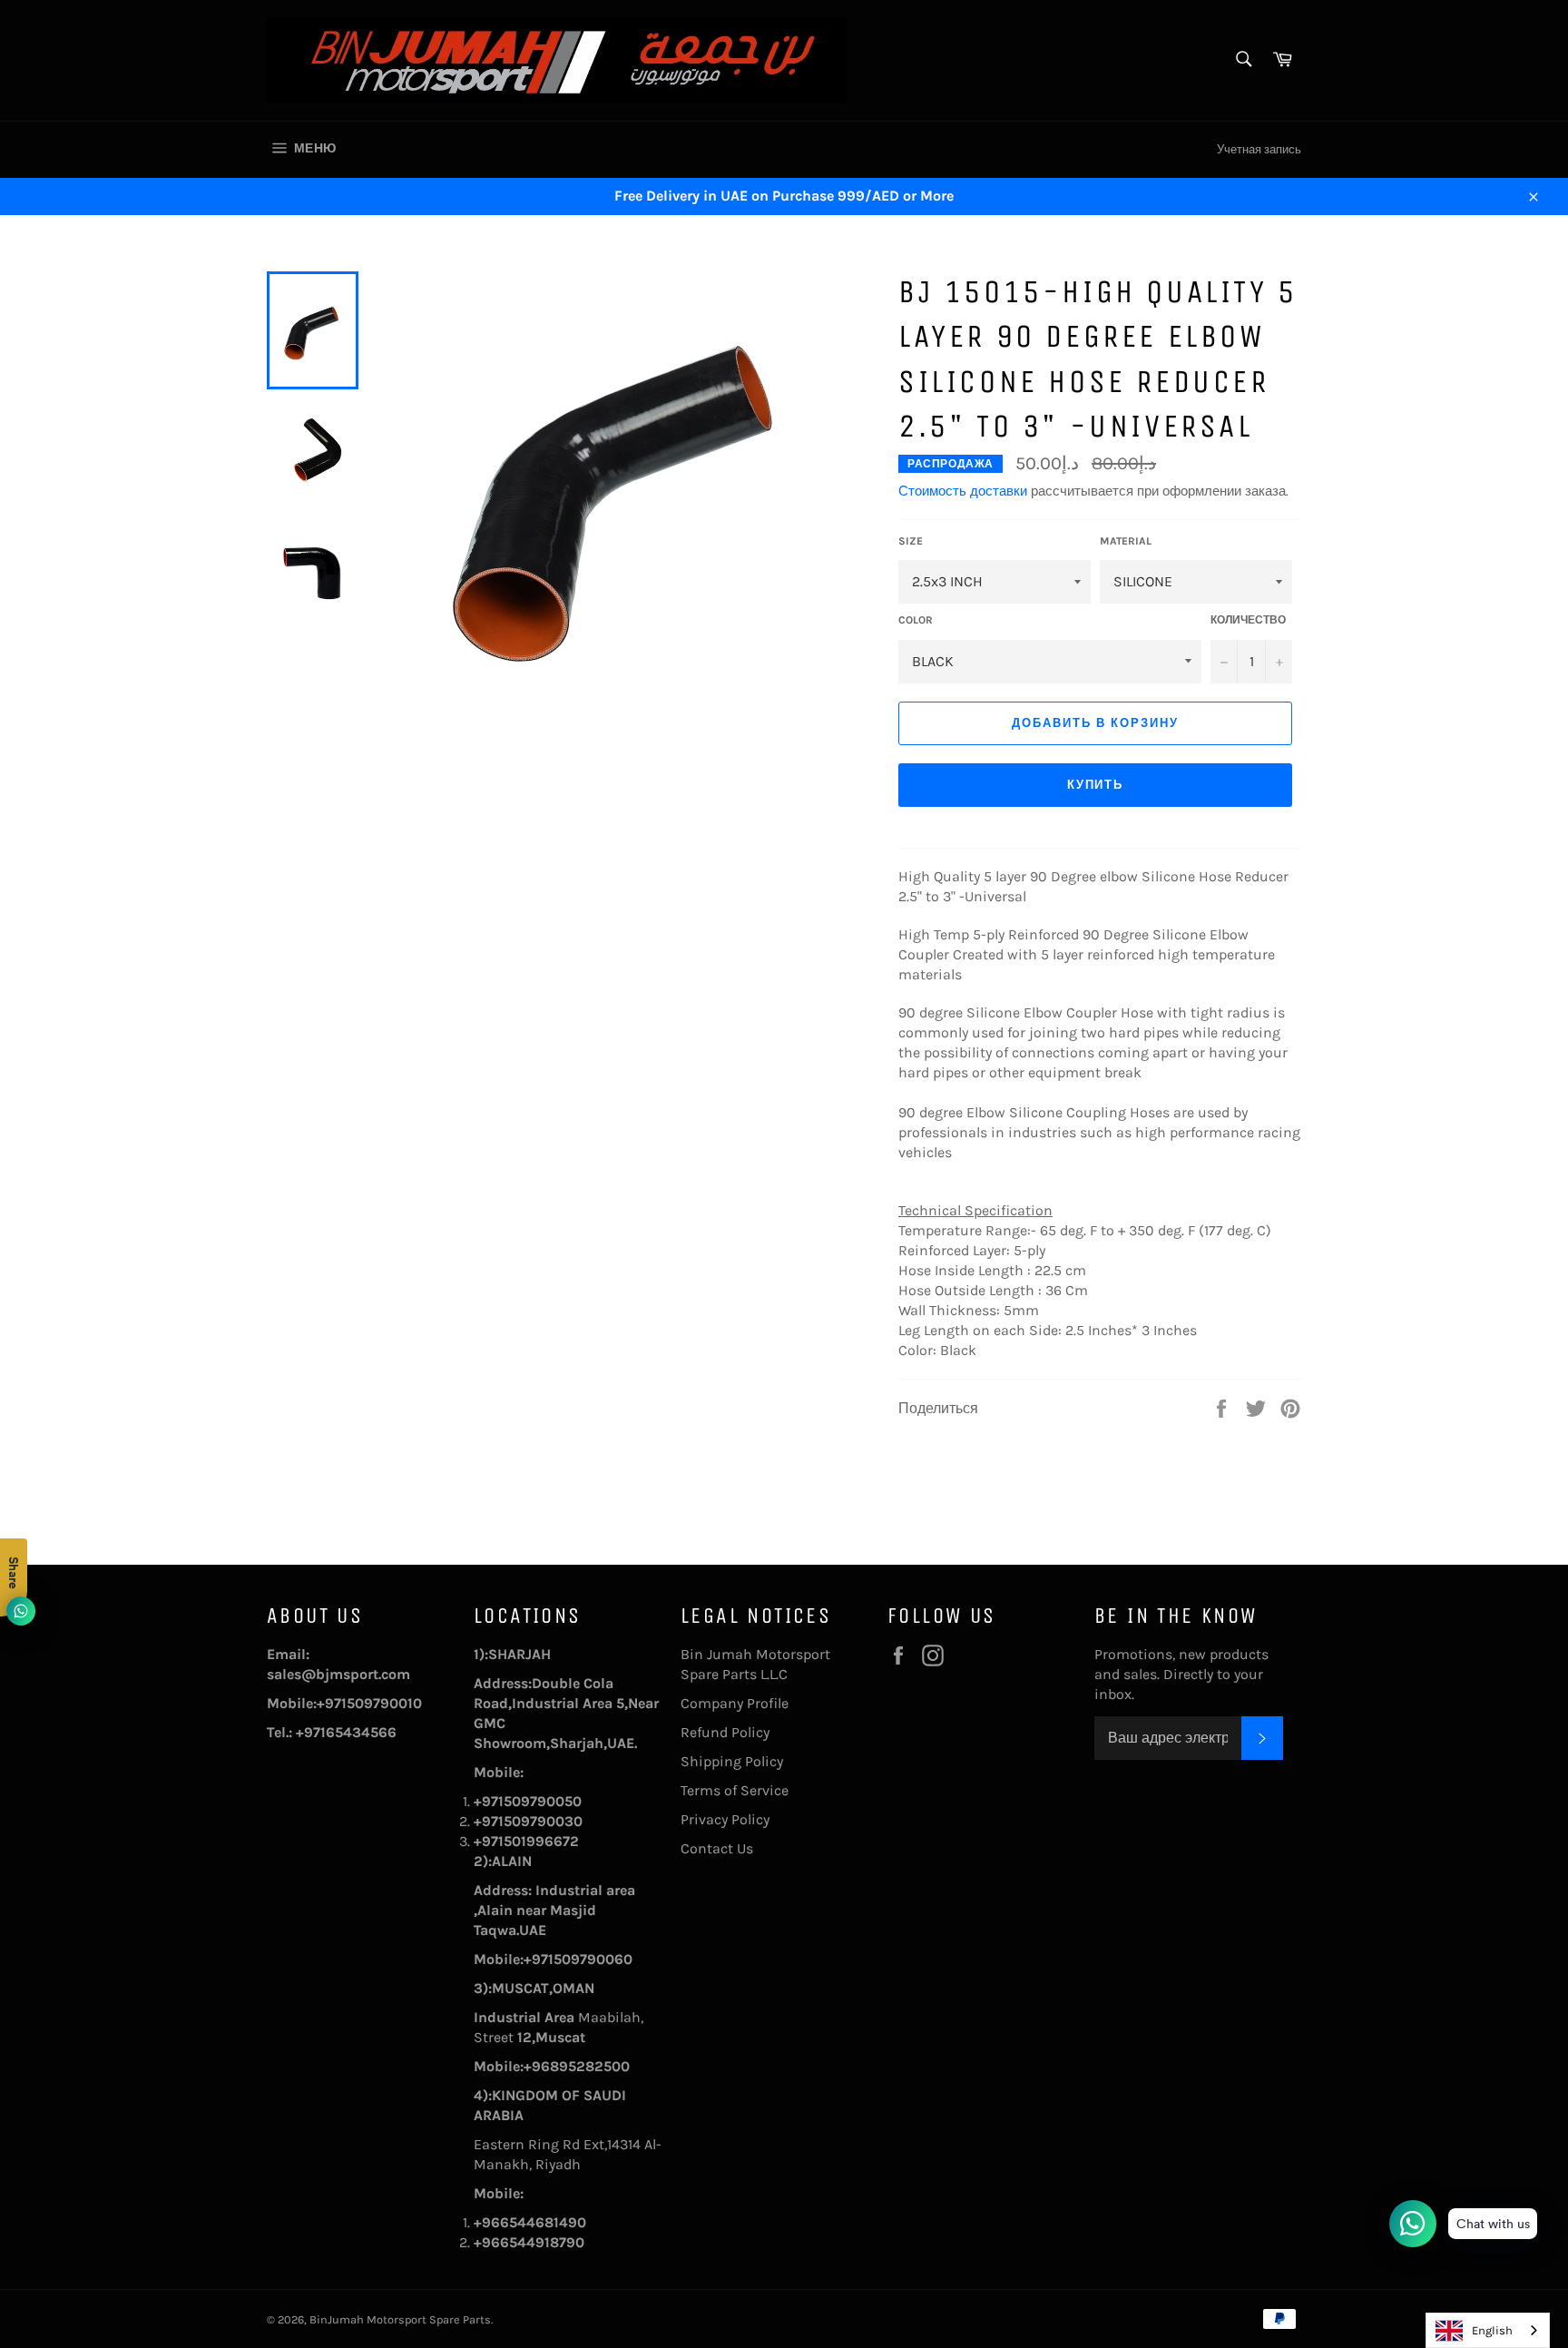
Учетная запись (1259, 149)
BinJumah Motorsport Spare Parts (400, 2319)
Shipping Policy (732, 1761)
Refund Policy (725, 1732)
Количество (1248, 620)
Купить (1096, 785)
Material (1126, 541)
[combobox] (1488, 2330)
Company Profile (735, 1703)
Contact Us (717, 1848)
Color (916, 620)
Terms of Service (735, 1790)
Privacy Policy (725, 1819)
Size (911, 541)
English (1492, 2330)
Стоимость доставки (963, 491)
